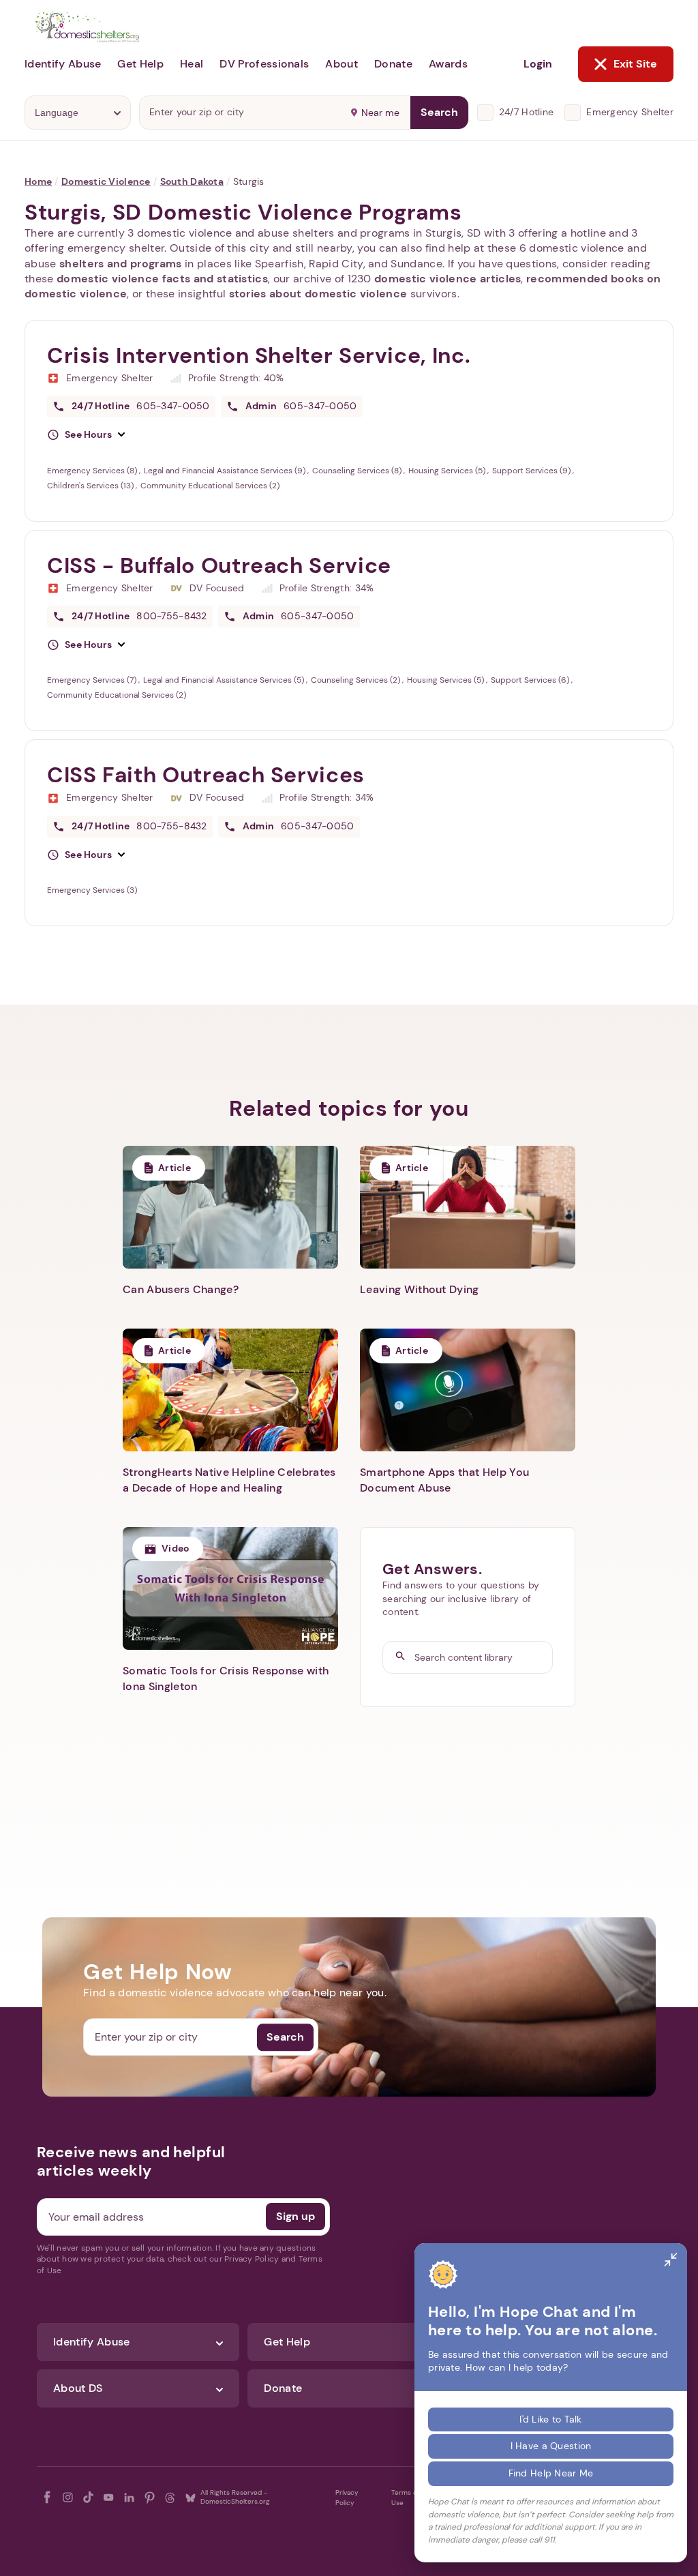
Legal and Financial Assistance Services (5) (225, 680)
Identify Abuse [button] (63, 64)
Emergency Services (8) (93, 471)
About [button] (342, 64)
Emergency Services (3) (92, 890)
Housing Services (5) (448, 471)
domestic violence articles (447, 279)
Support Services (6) (531, 680)
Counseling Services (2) (356, 680)
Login (538, 64)
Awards (448, 64)
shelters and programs (121, 264)
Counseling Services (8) (358, 471)
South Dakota (192, 181)
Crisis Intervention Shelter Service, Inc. (259, 355)
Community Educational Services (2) (210, 486)
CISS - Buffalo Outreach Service (219, 565)
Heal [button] (192, 64)
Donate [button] (393, 64)
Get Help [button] (140, 64)
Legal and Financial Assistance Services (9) (226, 471)
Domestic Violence (106, 181)
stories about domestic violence (318, 294)
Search (439, 112)
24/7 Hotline (526, 112)
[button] (86, 435)
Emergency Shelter (630, 112)
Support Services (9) (532, 471)
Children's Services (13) (91, 486)
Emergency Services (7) (93, 680)
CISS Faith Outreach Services (206, 775)
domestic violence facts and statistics (162, 279)
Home (38, 181)
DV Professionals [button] (264, 64)
